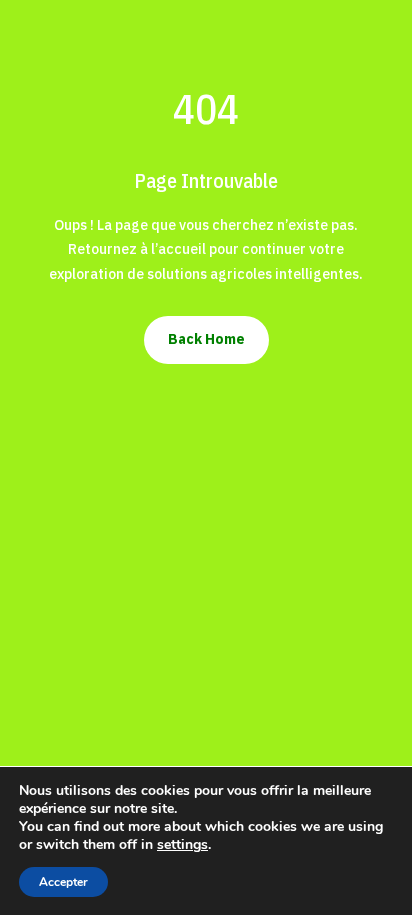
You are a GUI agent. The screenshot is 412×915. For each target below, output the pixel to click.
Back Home (206, 339)
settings (182, 845)
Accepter (63, 882)
